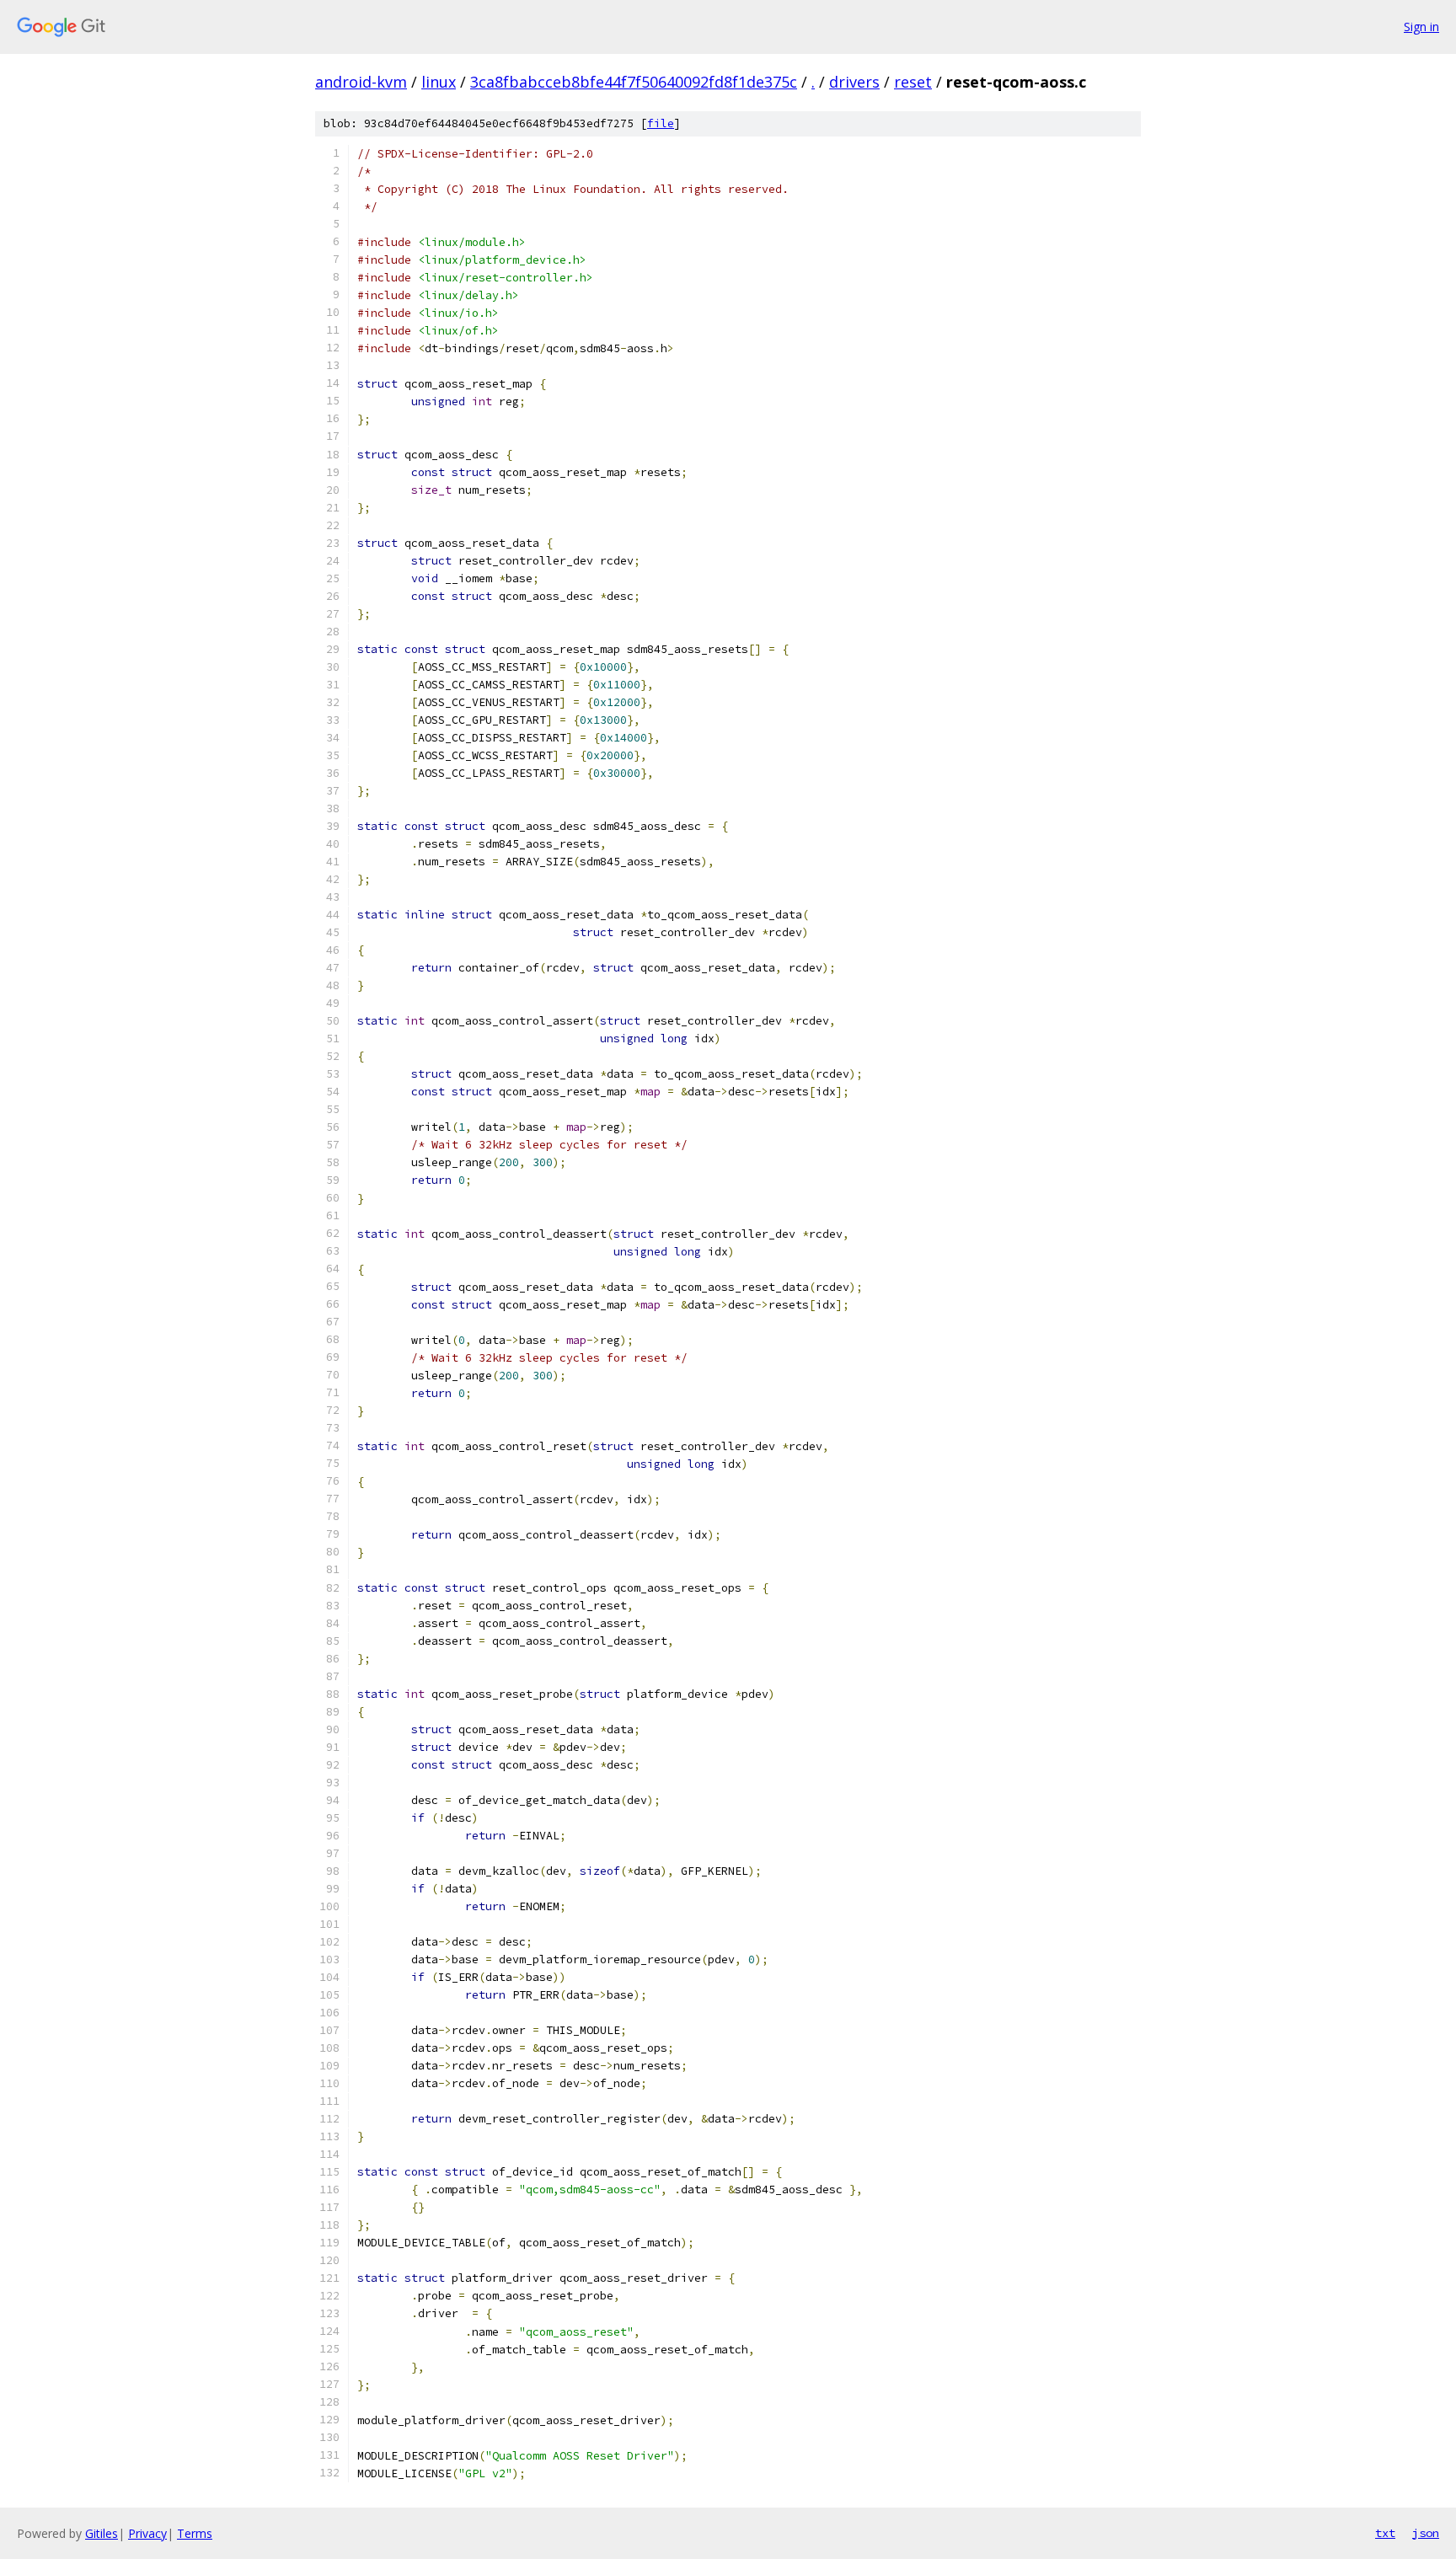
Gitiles (102, 2533)
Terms (195, 2533)
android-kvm (361, 82)
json (1426, 2533)
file (661, 123)
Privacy (147, 2533)
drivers (854, 82)
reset (913, 82)
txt (1385, 2533)
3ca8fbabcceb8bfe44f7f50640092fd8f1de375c (634, 82)
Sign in (1421, 27)
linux (439, 82)
